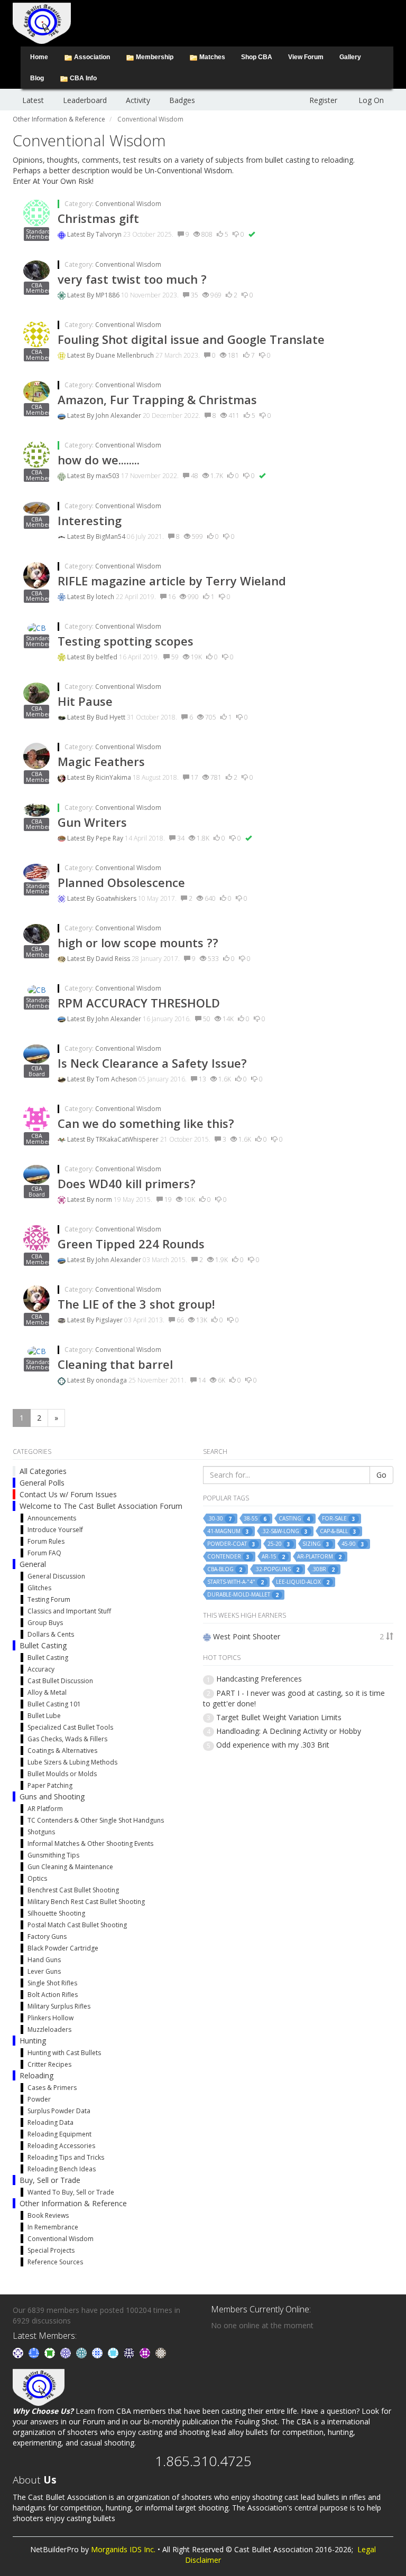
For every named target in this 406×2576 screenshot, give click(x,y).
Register (323, 100)
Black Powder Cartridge (63, 1948)
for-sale (339, 1519)
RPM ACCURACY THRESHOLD (139, 1003)
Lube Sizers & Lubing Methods (72, 1762)
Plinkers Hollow (50, 2018)
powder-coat (231, 1544)
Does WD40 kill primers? (127, 1183)
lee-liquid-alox (303, 1582)
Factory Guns (47, 1936)
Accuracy (41, 1669)
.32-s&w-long (284, 1531)
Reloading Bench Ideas (62, 2169)
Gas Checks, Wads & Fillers (67, 1739)
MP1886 (108, 295)
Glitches (39, 1588)
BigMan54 (111, 536)
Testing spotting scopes (126, 641)
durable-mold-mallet (243, 1595)
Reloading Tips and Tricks (66, 2157)
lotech (106, 597)
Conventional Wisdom (128, 204)
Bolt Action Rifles (53, 1995)
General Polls (42, 1483)
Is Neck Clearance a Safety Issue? (152, 1063)
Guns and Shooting (52, 1796)
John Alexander (119, 416)
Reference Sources (55, 2262)
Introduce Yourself (55, 1530)
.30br (323, 1569)
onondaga (112, 1380)
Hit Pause (85, 701)
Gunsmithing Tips (53, 1855)
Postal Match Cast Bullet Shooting (77, 1925)
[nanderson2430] (82, 2352)
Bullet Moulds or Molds (62, 1774)
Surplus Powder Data (59, 2111)
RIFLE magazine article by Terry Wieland (172, 581)
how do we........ (99, 460)
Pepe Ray (110, 838)
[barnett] (161, 2352)
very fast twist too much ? (132, 279)
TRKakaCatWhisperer (128, 1139)
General (33, 1564)
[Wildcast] (98, 2352)
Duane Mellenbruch (126, 355)
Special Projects (51, 2250)
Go (381, 1475)
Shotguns (41, 1832)
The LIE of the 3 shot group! (136, 1304)
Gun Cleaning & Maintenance (70, 1867)
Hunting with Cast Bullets (64, 2053)
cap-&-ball (338, 1531)
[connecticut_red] (67, 2352)
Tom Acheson (117, 1079)
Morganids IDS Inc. (123, 2549)
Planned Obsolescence (121, 882)
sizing (316, 1544)
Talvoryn (109, 234)
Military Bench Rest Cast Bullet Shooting (86, 1902)
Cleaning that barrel (115, 1364)
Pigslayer (110, 1320)
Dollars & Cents (51, 1634)
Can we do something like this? (146, 1123)
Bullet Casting (43, 1645)
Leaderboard (85, 100)
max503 (108, 476)
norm (105, 1200)
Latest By (81, 234)
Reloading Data (50, 2122)
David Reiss (114, 959)
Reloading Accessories (61, 2146)
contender (228, 1557)
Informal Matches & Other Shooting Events (90, 1844)
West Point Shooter (247, 1636)
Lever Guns (44, 1971)
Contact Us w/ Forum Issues (68, 1494)
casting (294, 1519)
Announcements (52, 1518)
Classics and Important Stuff (69, 1611)
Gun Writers (92, 822)
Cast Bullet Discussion (60, 1681)
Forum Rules (46, 1541)
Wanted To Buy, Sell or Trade (71, 2192)
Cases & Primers (52, 2088)
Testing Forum (49, 1599)
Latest (33, 100)
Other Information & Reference (73, 2203)
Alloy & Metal (47, 1692)
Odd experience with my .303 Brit (273, 1745)
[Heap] (51, 2352)
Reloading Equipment (59, 2134)
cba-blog (225, 1569)
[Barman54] (114, 2352)
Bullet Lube (44, 1716)
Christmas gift (98, 218)
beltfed (107, 657)
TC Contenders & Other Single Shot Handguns (96, 1820)
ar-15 (273, 1557)
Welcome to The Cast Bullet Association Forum (101, 1506)
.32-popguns (277, 1569)
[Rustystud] (146, 2352)
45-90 (353, 1544)
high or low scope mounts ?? (138, 942)
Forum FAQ (44, 1553)
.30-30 (219, 1519)
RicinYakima (114, 777)
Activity (138, 100)
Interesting (90, 520)
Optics (37, 1878)
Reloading (36, 2075)
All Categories (43, 1471)
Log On (371, 100)
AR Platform (45, 1809)
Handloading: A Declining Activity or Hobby (289, 1731)
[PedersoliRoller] (130, 2352)
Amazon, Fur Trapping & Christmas (157, 399)
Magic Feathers (101, 761)
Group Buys (45, 1623)
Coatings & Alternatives (62, 1751)
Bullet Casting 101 (54, 1704)
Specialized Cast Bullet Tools (70, 1727)
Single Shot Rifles (52, 1983)
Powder (39, 2099)
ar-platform (319, 1557)
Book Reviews (48, 2215)
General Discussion (56, 1576)
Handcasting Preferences (259, 1679)
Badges (182, 100)
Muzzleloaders (49, 2029)
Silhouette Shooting (56, 1913)
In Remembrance (53, 2227)
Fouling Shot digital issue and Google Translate (191, 339)
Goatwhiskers (117, 898)
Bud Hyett (111, 717)
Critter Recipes (49, 2064)
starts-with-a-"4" (236, 1582)
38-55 (255, 1519)
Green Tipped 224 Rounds (131, 1244)
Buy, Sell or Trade (50, 2180)
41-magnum (228, 1531)
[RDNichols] (19, 2352)
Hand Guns (44, 1960)
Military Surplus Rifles (59, 2006)
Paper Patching (50, 1785)
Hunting (33, 2041)
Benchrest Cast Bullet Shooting (73, 1890)
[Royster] (35, 2352)
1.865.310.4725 (203, 2461)
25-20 (279, 1544)
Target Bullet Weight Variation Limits (279, 1717)
